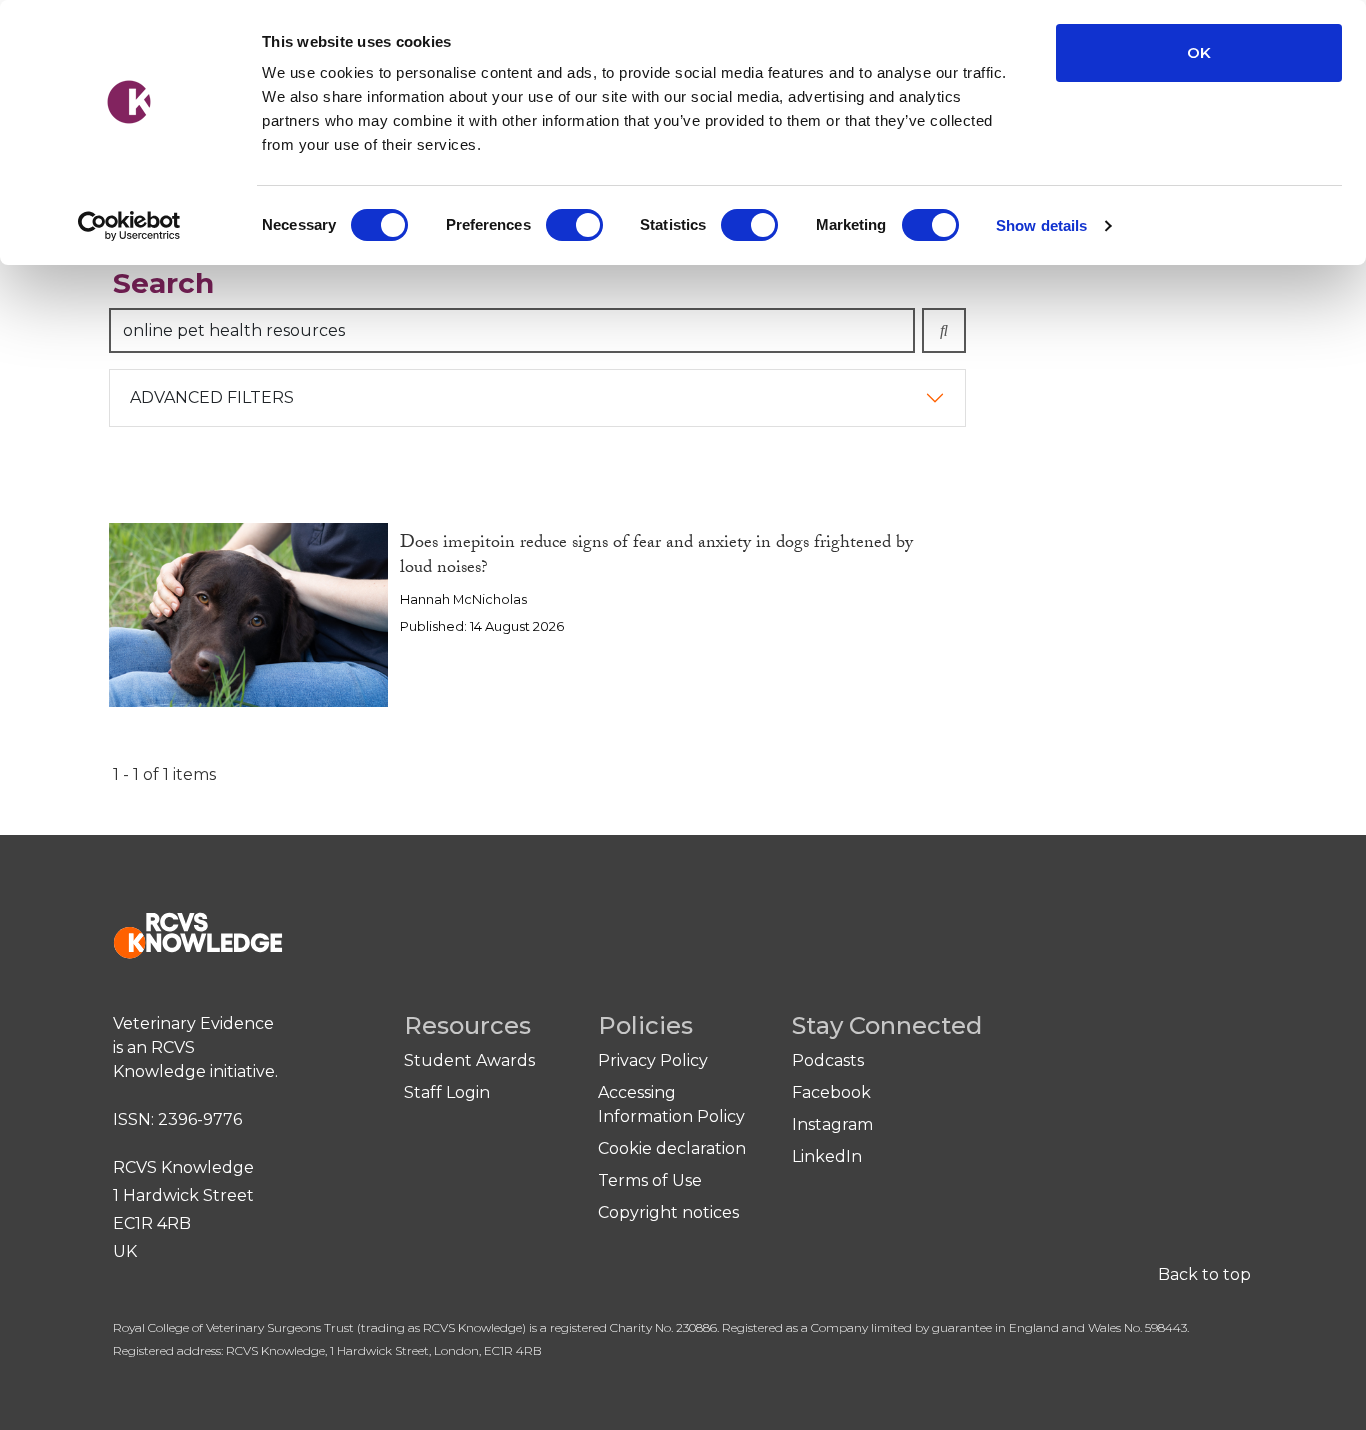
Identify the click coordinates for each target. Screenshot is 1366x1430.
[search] (944, 330)
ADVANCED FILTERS (212, 397)
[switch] (574, 225)
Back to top (1204, 1274)
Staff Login (447, 1092)
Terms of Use (650, 1180)
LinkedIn (827, 1156)
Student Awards (469, 1060)
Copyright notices (668, 1212)
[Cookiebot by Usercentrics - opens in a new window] (129, 226)
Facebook (831, 1092)
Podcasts (828, 1060)
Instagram (832, 1124)
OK (1199, 52)
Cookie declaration (672, 1148)
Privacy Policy (653, 1060)
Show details (1041, 225)
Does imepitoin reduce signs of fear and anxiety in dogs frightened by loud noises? (656, 557)
